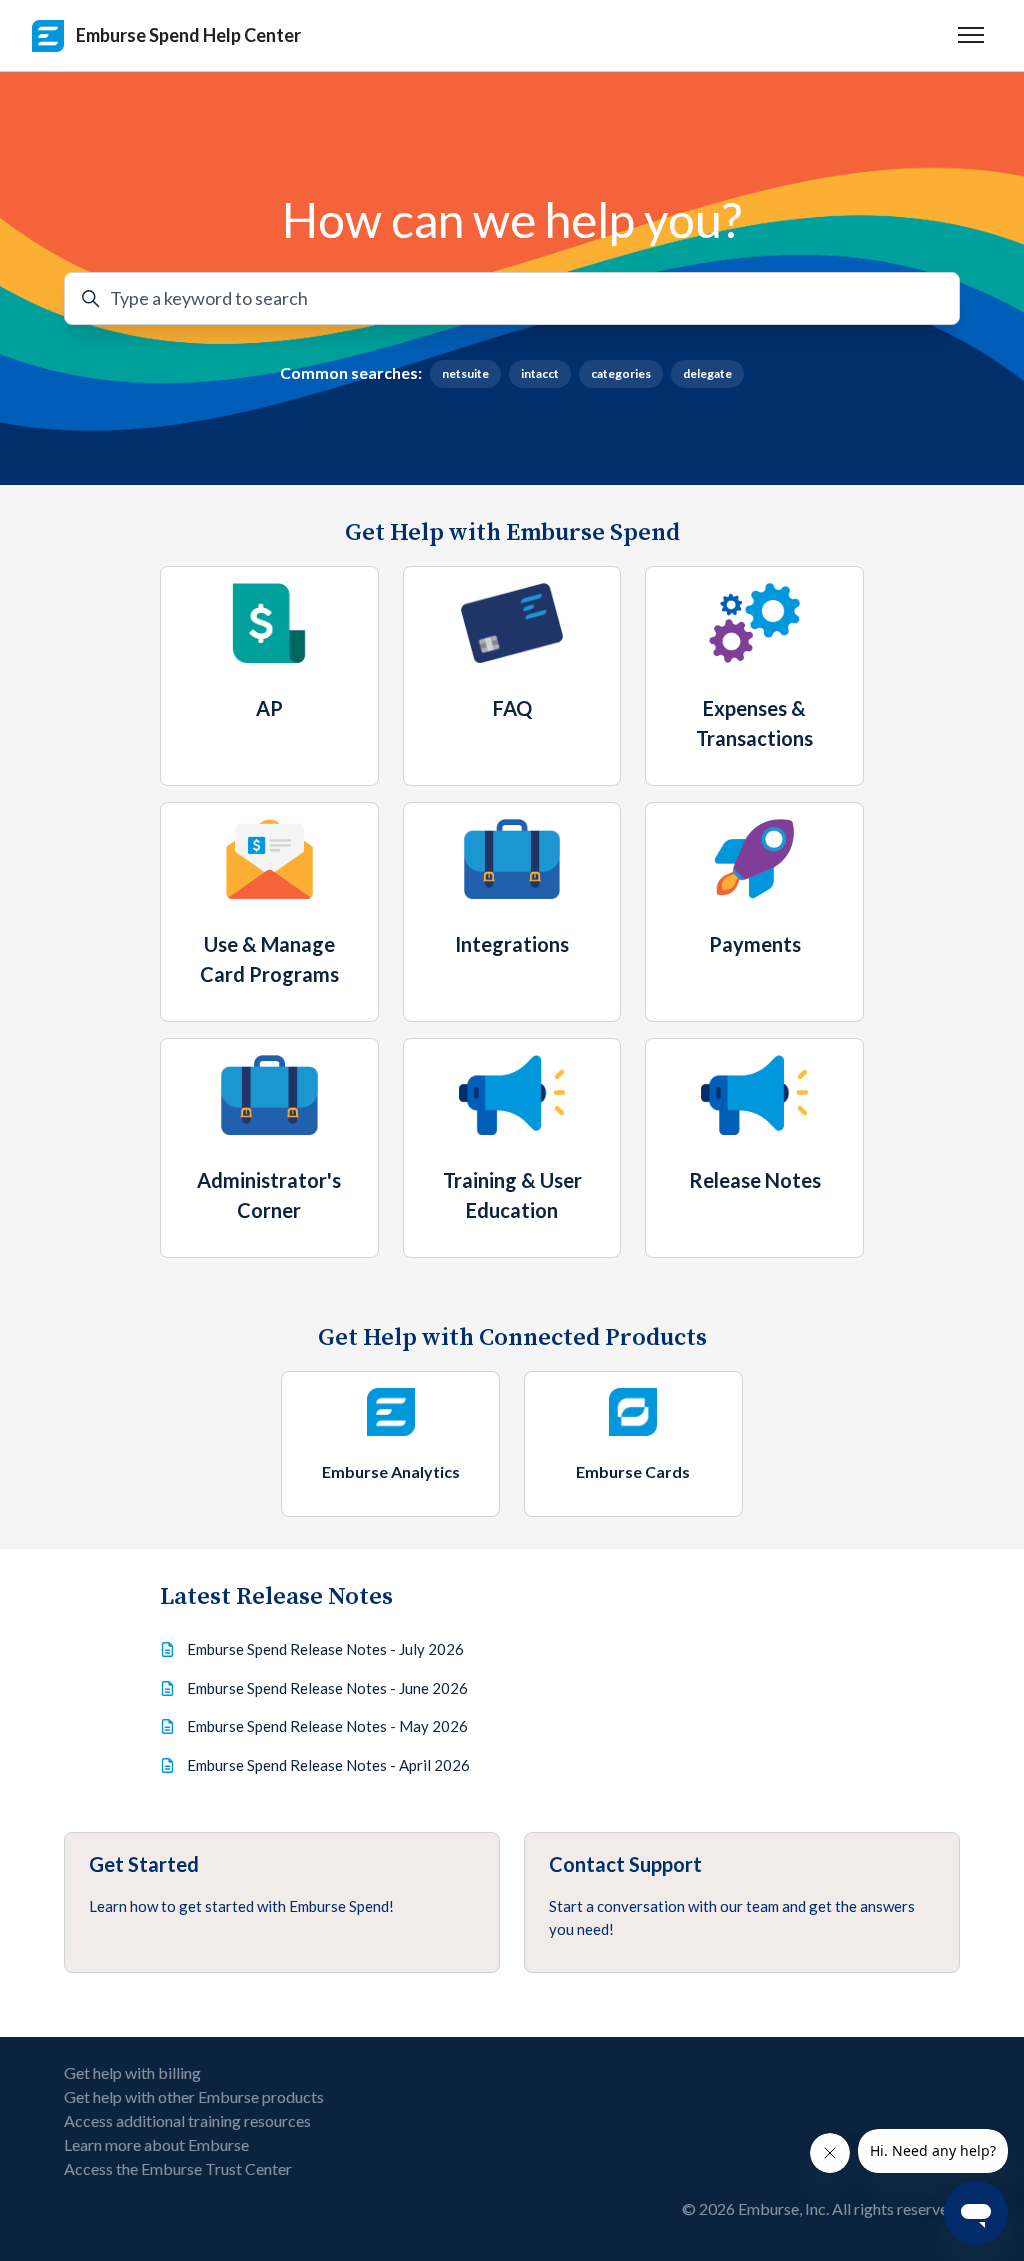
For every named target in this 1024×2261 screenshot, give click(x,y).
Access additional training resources (187, 2120)
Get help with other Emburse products (194, 2096)
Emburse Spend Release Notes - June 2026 (327, 1688)
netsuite (465, 373)
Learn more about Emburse (156, 2144)
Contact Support (625, 1864)
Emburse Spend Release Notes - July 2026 (325, 1649)
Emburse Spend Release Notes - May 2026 (327, 1726)
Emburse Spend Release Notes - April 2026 (328, 1765)
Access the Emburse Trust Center (178, 2168)
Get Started (144, 1864)
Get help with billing (132, 2072)
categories (621, 373)
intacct (540, 373)
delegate (707, 373)
